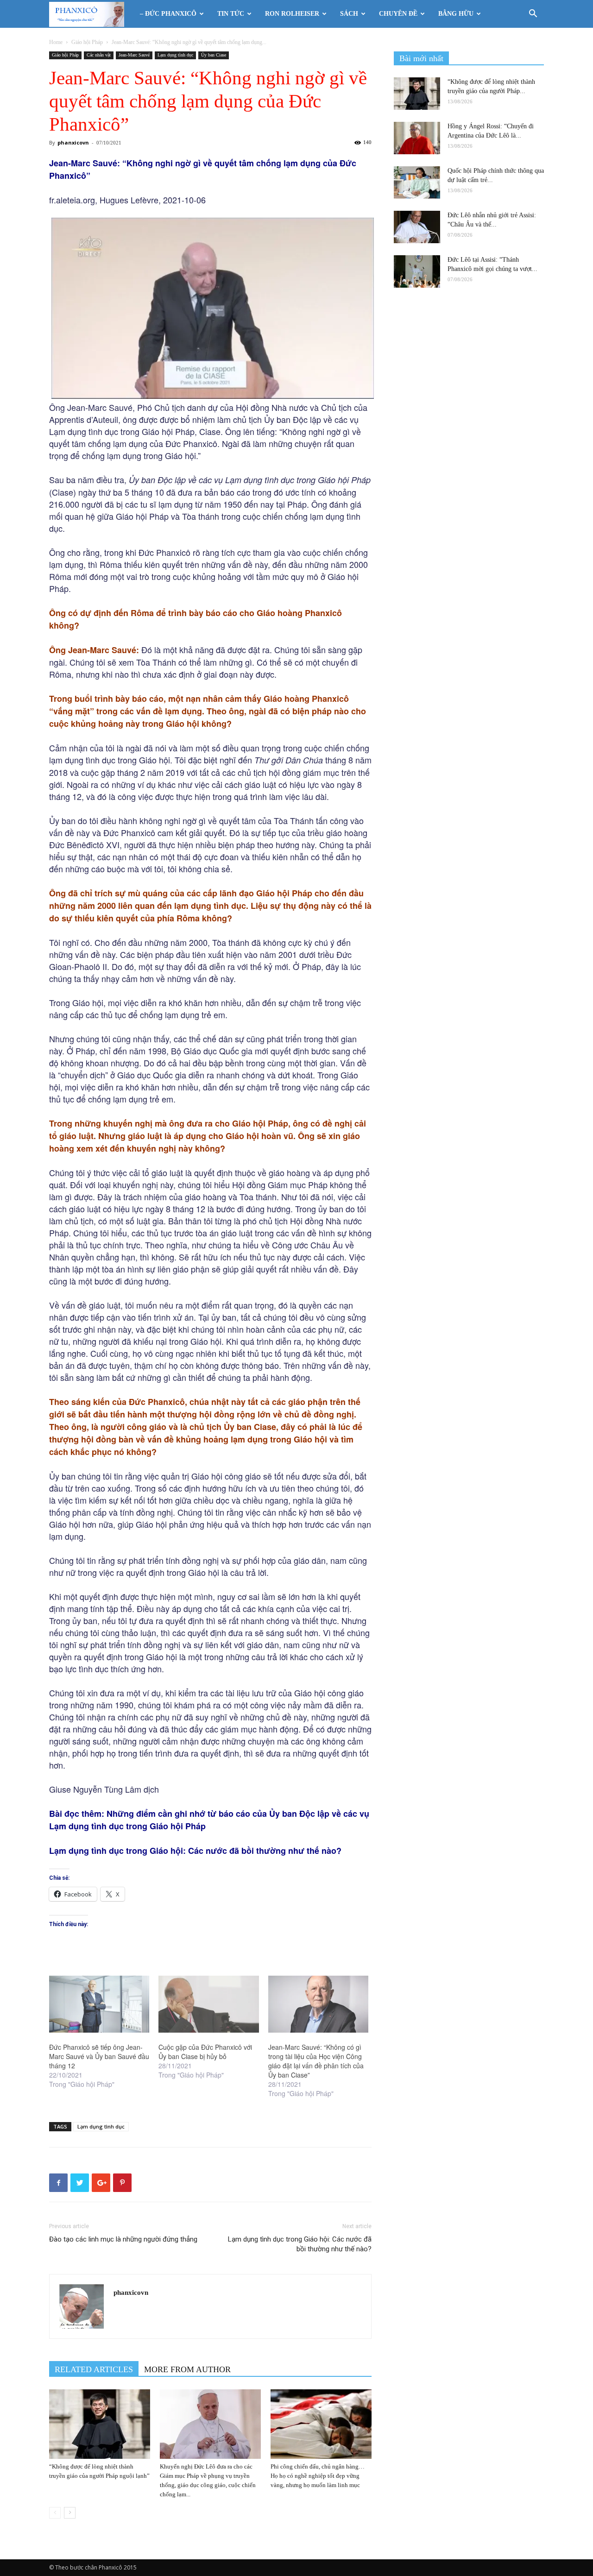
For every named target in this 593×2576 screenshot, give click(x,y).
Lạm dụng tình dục (175, 55)
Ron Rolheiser (292, 14)
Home (56, 42)
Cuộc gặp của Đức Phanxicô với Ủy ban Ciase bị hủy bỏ (205, 2052)
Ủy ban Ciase (214, 55)
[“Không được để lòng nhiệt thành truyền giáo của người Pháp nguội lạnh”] (100, 2424)
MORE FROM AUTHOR (187, 2369)
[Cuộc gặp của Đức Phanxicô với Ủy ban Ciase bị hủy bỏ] (208, 2004)
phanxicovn (73, 142)
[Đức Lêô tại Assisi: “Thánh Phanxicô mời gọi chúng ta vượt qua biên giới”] (417, 271)
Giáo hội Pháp (87, 42)
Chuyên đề (398, 14)
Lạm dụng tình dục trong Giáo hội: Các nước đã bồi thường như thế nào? (300, 2244)
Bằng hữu (456, 14)
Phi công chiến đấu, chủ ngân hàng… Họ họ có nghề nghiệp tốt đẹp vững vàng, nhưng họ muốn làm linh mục (318, 2476)
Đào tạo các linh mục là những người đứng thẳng (123, 2239)
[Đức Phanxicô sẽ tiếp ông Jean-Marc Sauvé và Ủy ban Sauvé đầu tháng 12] (99, 2004)
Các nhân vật (99, 55)
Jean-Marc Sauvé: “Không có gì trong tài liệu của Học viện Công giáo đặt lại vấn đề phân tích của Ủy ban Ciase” (316, 2061)
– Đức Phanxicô (168, 14)
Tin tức (231, 14)
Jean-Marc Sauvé (134, 55)
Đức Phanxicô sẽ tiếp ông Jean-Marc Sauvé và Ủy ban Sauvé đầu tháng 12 (99, 2056)
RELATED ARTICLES (94, 2369)
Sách (349, 14)
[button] (533, 15)
